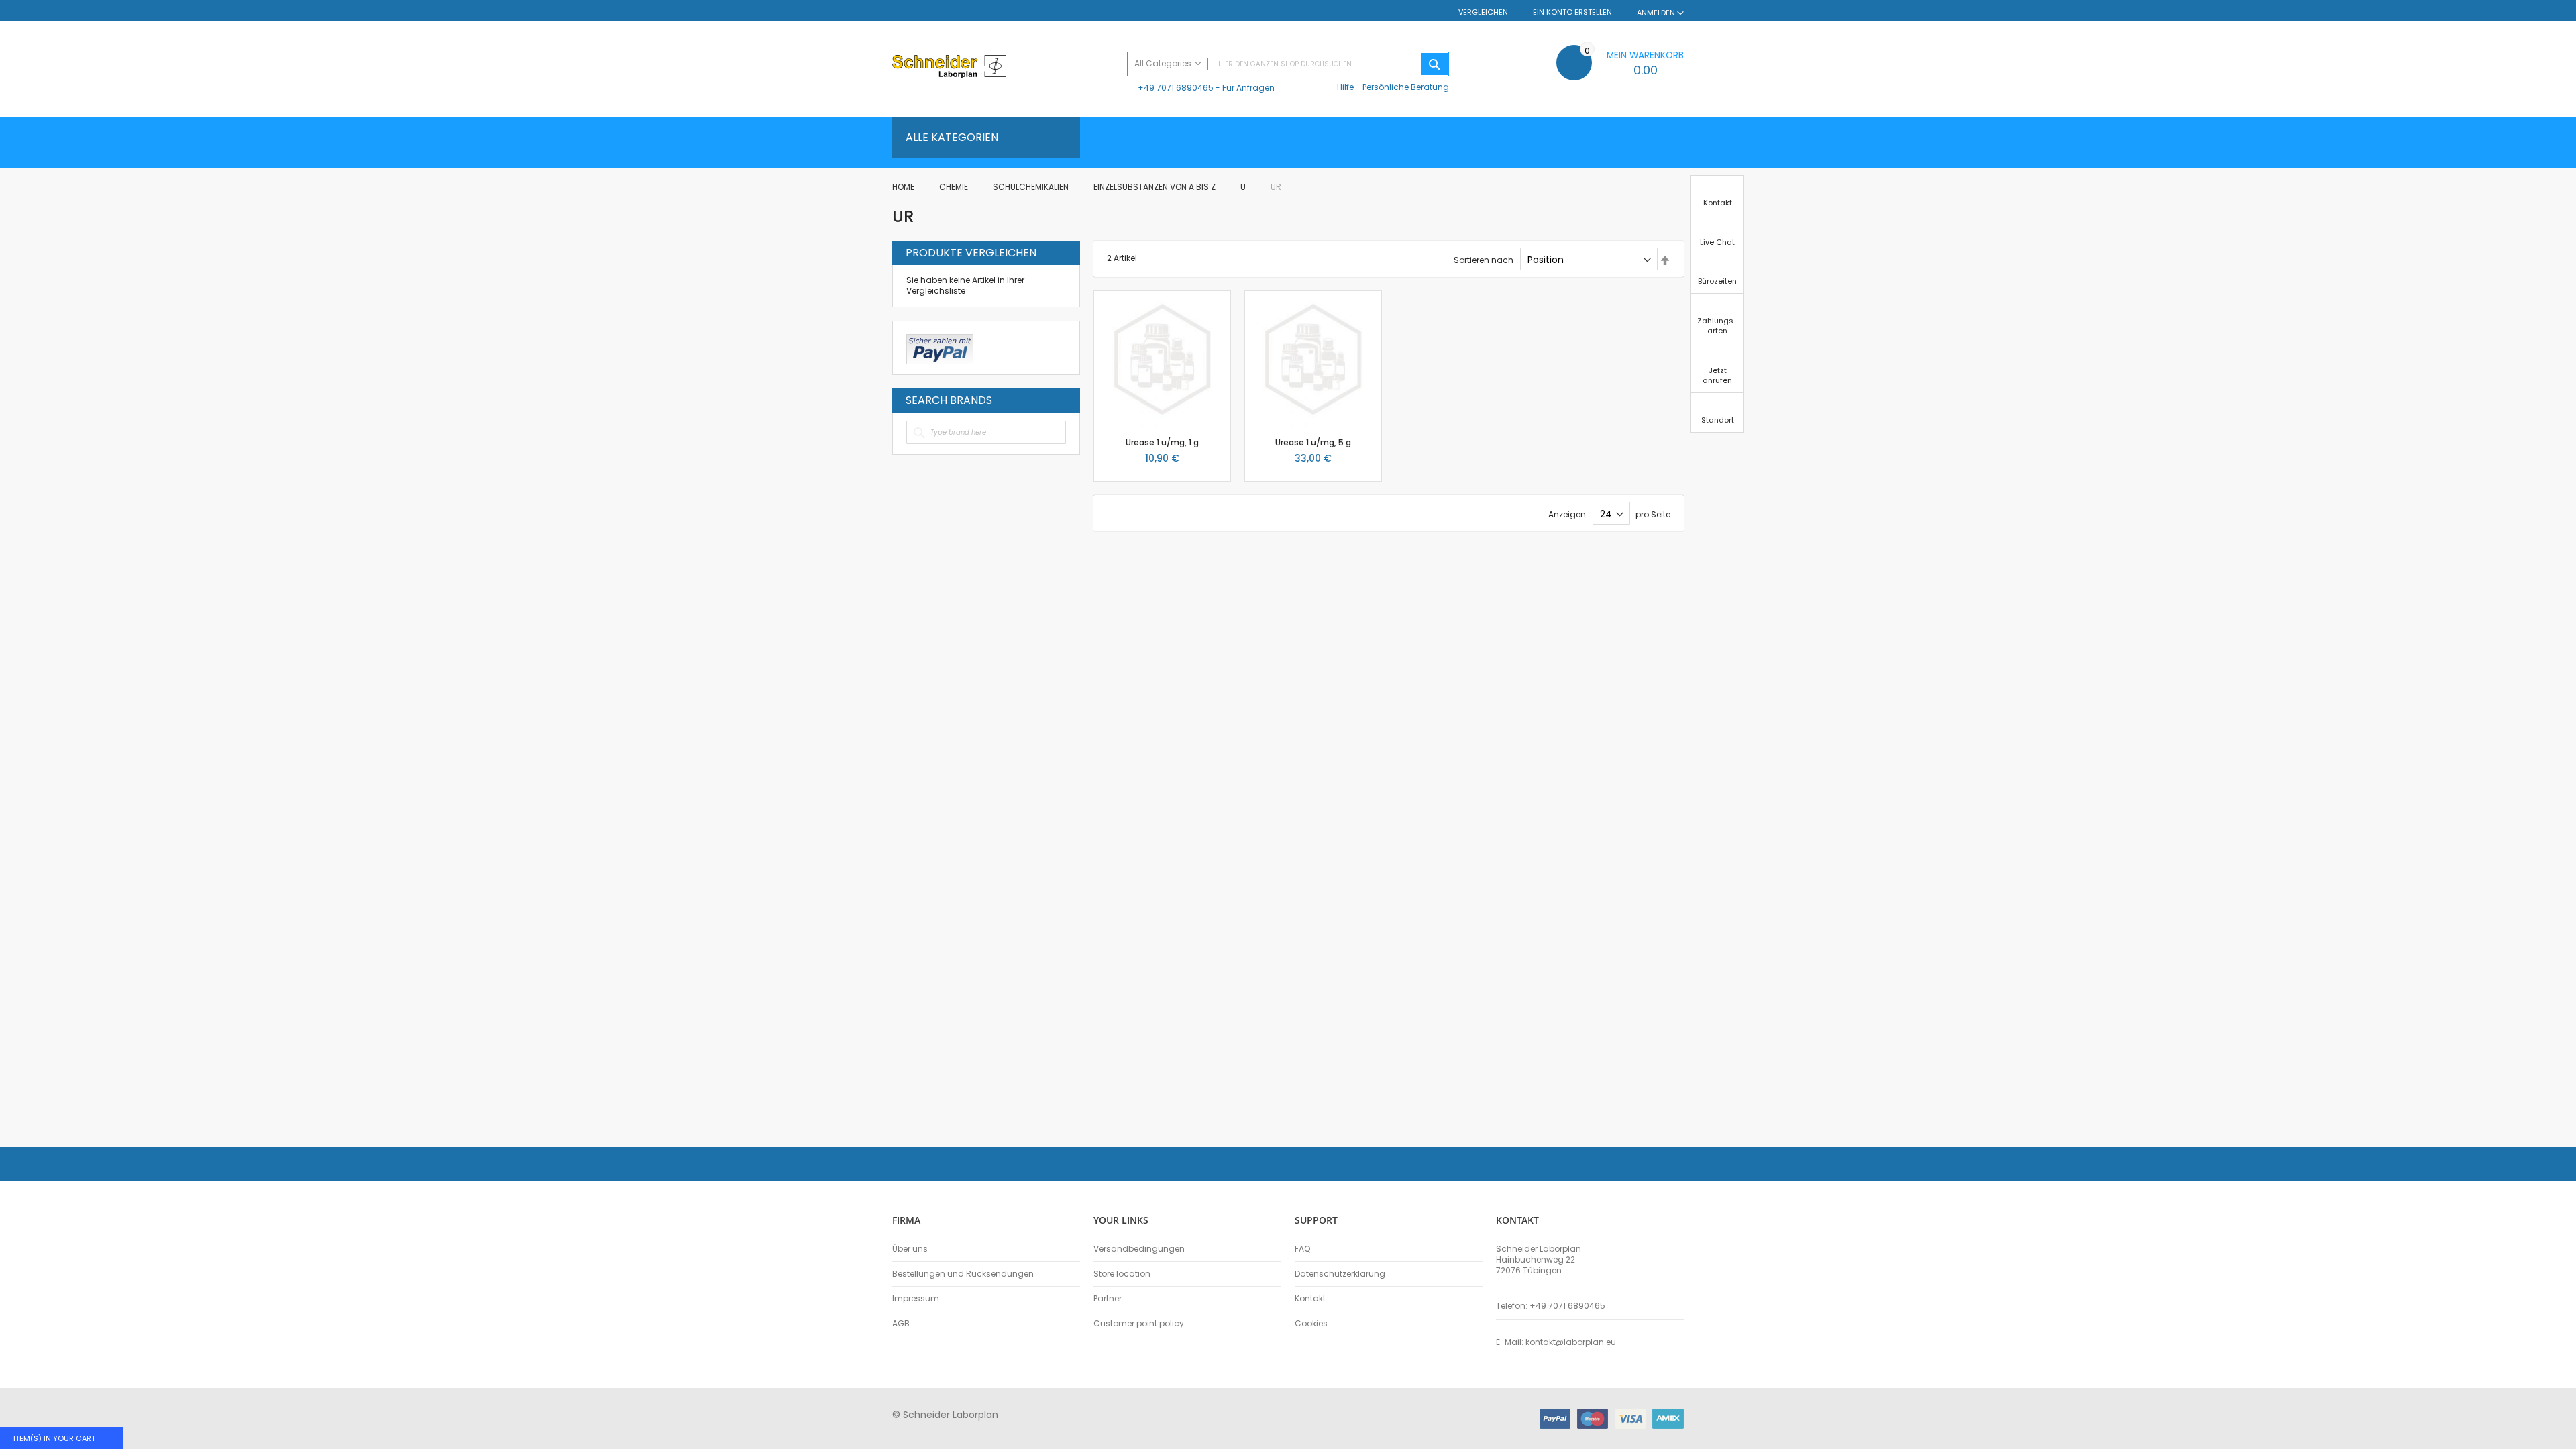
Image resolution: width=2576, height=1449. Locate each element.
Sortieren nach (1484, 260)
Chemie (955, 187)
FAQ (1302, 1249)
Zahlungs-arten (1717, 326)
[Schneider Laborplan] (1003, 68)
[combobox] (1288, 64)
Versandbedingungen (1139, 1249)
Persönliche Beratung (1406, 87)
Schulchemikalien (1032, 187)
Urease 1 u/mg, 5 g (1313, 442)
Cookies (1311, 1324)
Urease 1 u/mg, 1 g (1162, 442)
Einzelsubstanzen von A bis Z (1156, 187)
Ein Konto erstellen (1572, 12)
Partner (1108, 1299)
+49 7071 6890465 (1176, 88)
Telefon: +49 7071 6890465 (1551, 1306)
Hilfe (1345, 87)
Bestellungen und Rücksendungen (963, 1274)
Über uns (910, 1249)
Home (904, 187)
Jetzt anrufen (1717, 375)
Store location (1122, 1274)
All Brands (1063, 400)
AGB (901, 1324)
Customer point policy (1139, 1324)
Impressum (916, 1299)
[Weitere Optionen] (940, 347)
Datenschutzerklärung (1340, 1274)
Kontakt (1310, 1299)
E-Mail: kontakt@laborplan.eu (1556, 1342)
